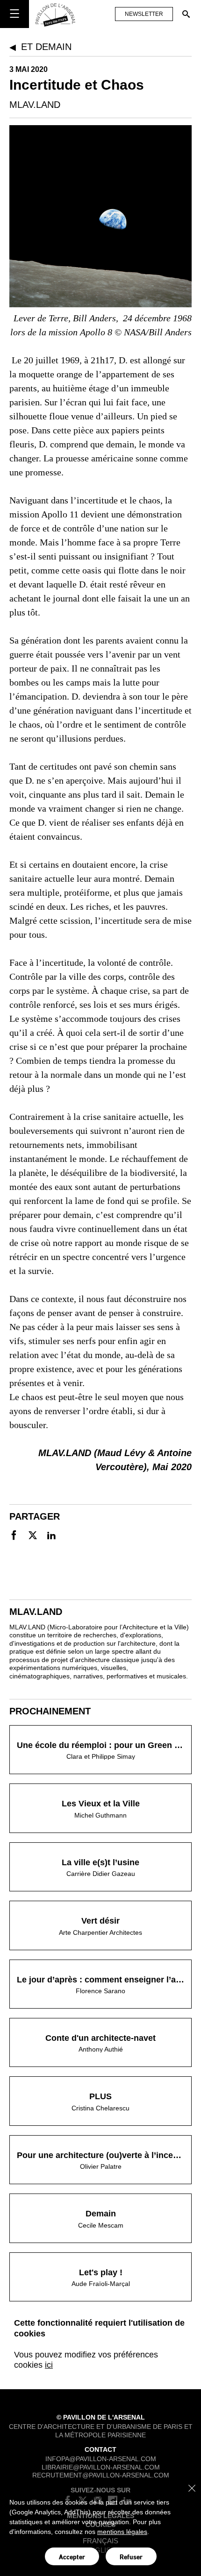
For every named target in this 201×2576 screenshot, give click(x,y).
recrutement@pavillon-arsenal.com (101, 2475)
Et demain (46, 47)
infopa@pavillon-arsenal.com (101, 2459)
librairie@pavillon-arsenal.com (101, 2467)
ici (49, 2365)
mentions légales (122, 2532)
